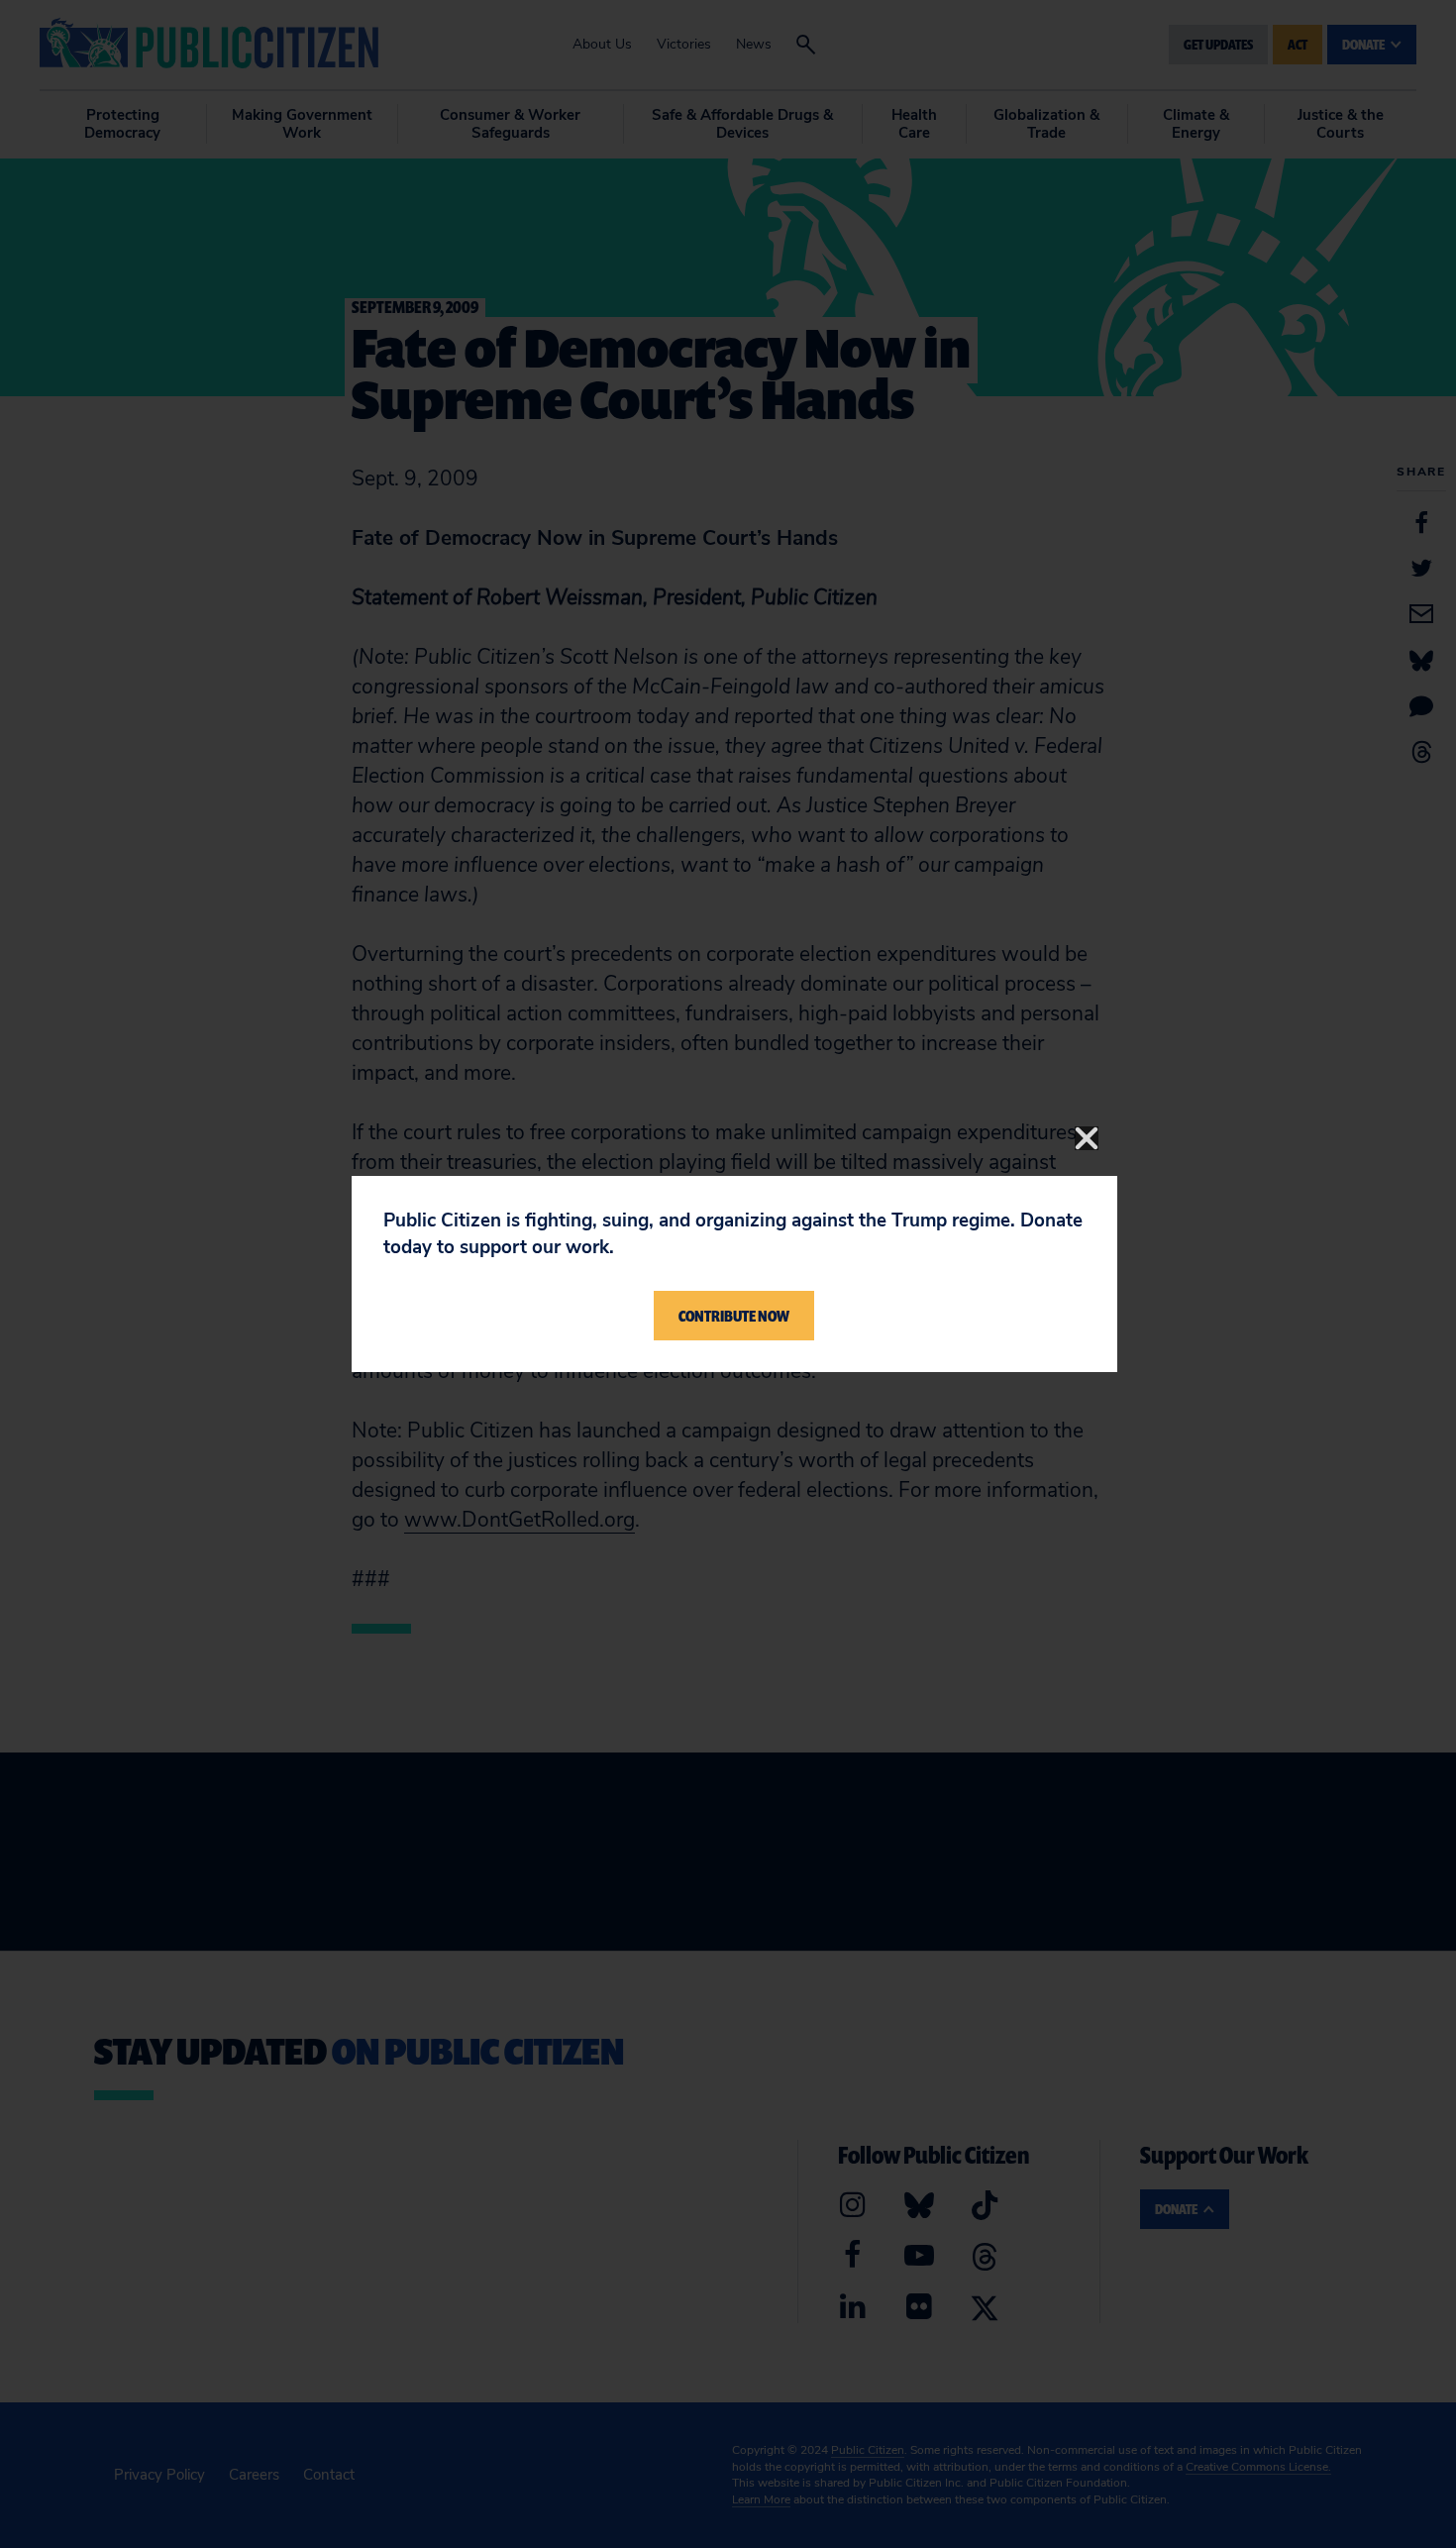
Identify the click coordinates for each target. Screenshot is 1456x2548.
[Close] (1087, 1138)
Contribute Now (734, 1316)
